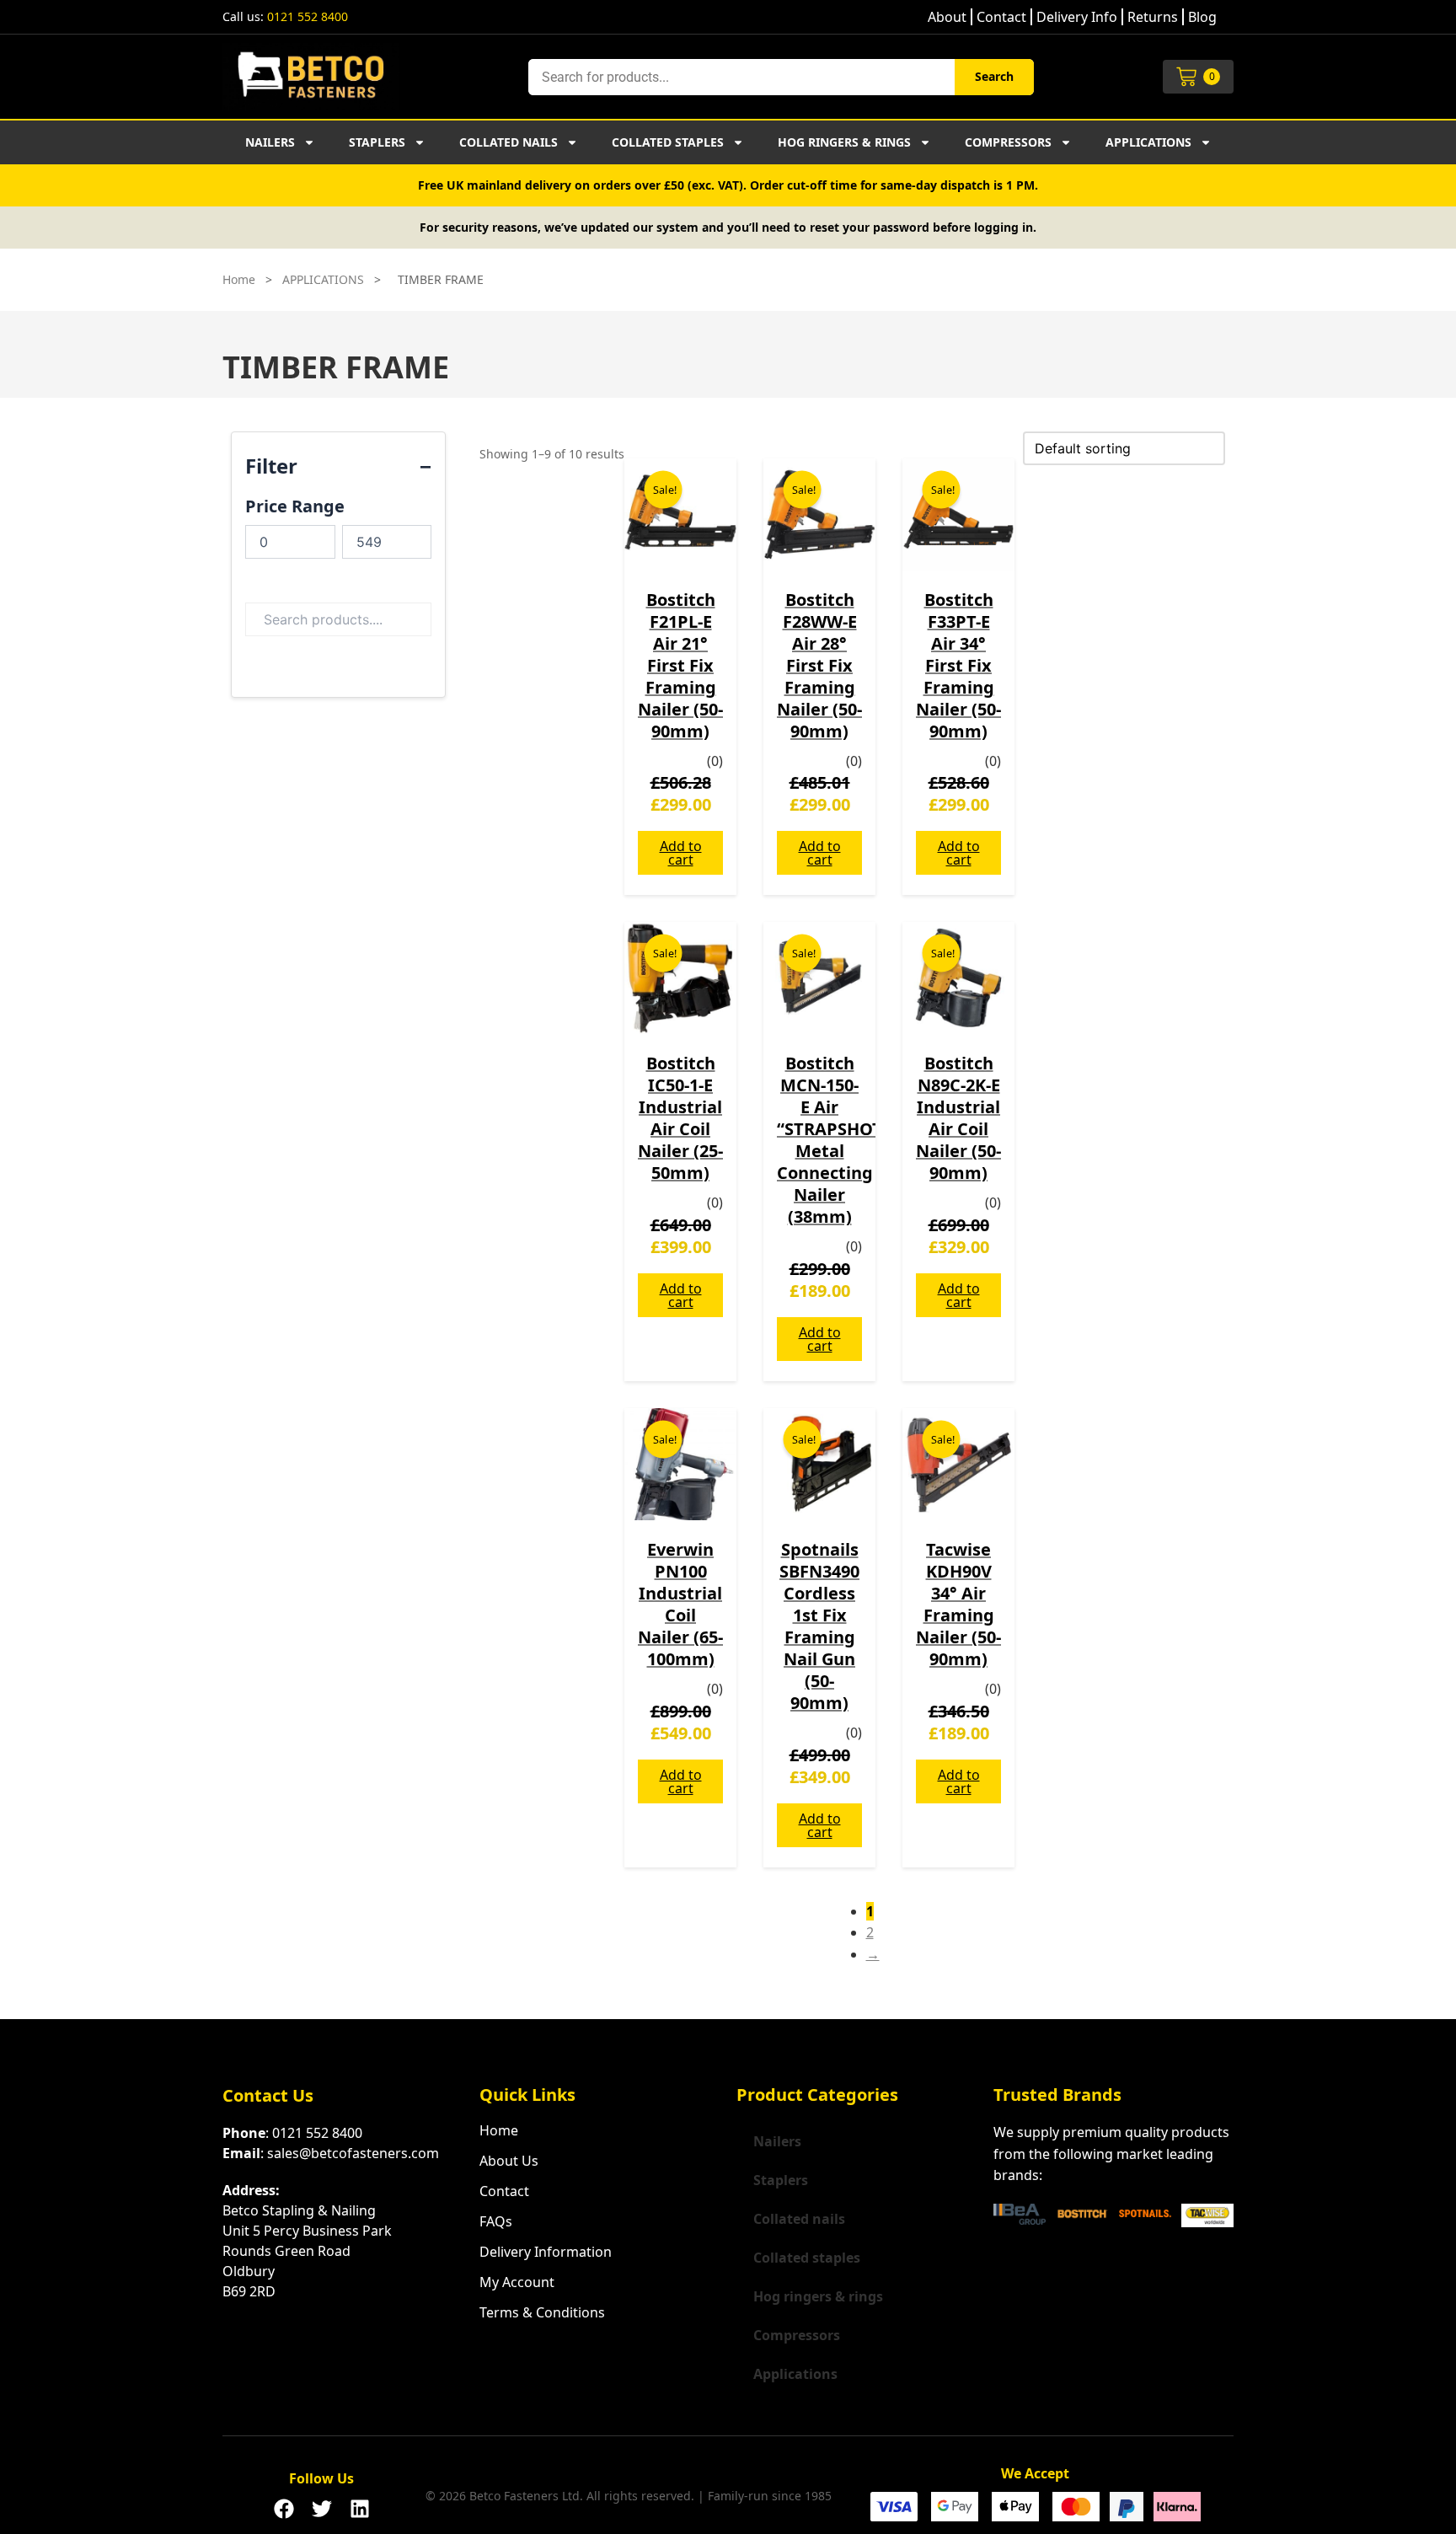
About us (509, 2161)
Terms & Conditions (542, 2312)
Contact (1001, 17)
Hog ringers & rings (844, 142)
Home (239, 279)
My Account (517, 2282)
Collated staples (668, 142)
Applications (1148, 142)
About (947, 17)
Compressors (1008, 142)
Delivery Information (546, 2252)
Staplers (377, 142)
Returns (1153, 17)
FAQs (496, 2221)
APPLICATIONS (323, 279)
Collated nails (509, 142)
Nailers (270, 142)
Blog (1202, 17)
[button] (284, 2504)
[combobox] (741, 77)
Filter (271, 466)
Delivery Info (1077, 17)
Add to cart (681, 853)
